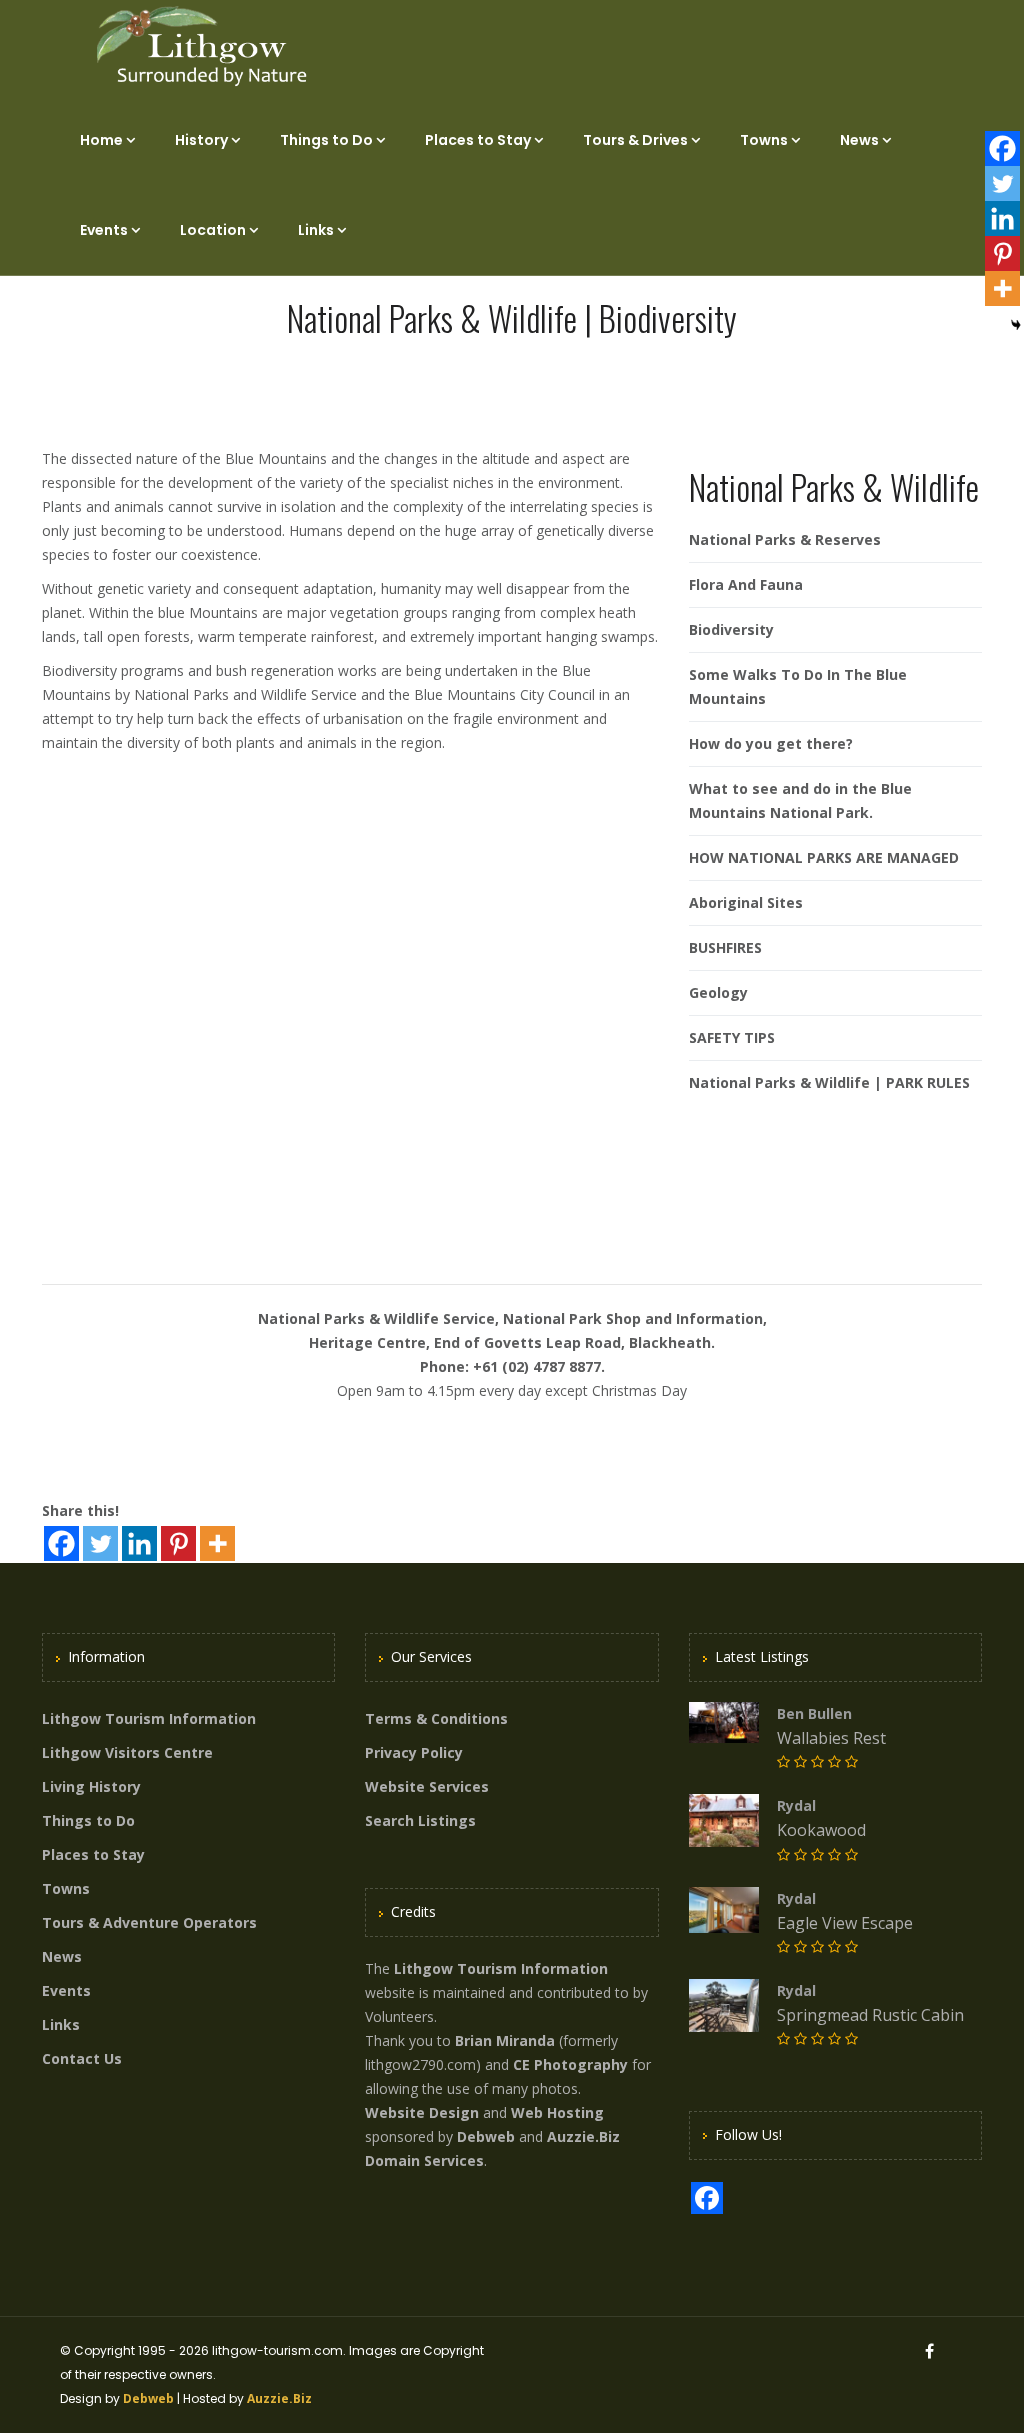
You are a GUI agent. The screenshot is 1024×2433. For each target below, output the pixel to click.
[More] (217, 1543)
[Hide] (1016, 325)
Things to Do (326, 140)
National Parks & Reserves (785, 539)
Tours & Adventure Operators (149, 1922)
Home (101, 140)
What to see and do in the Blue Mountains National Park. (800, 800)
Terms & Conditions (436, 1718)
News (859, 140)
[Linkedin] (139, 1543)
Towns (764, 140)
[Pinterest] (178, 1543)
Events (104, 230)
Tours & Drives (635, 140)
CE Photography (570, 2064)
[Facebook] (61, 1543)
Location (213, 230)
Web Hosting (557, 2112)
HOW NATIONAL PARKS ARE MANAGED (824, 857)
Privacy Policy (414, 1752)
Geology (718, 992)
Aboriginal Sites (746, 902)
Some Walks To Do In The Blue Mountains (798, 686)
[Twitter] (100, 1543)
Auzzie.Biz (279, 2398)
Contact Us (82, 2058)
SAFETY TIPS (732, 1037)
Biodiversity (731, 629)
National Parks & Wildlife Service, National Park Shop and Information (510, 1318)
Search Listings (420, 1820)
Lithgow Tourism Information (149, 1718)
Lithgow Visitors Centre (127, 1752)
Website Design (422, 2112)
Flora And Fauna (746, 584)
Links (316, 230)
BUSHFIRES (725, 947)
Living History (91, 1786)
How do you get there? (771, 743)
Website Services (427, 1786)
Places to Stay (478, 140)
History (201, 140)
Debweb (148, 2398)
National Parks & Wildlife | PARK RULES (829, 1082)
